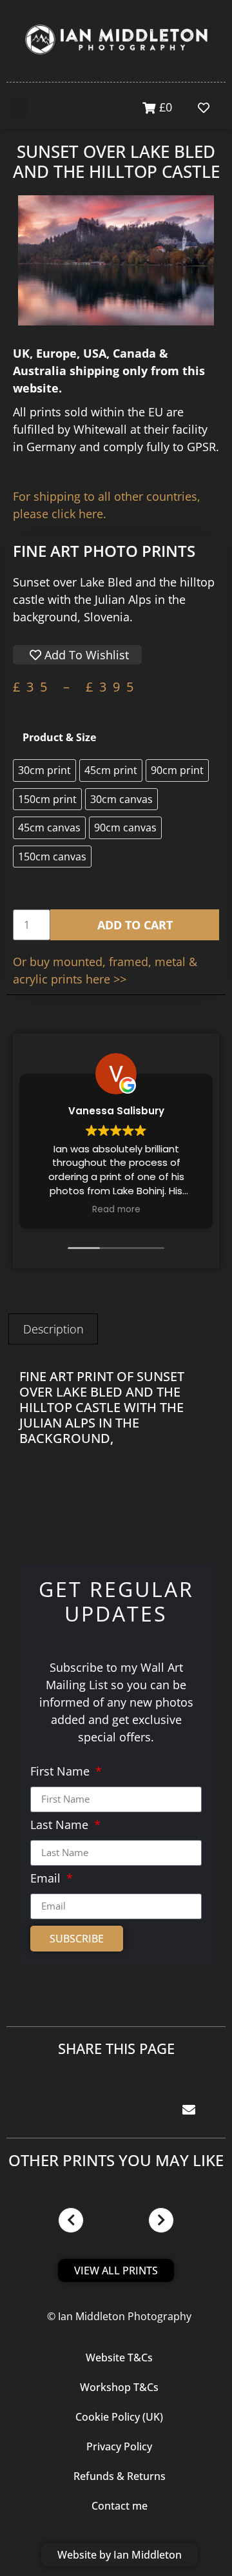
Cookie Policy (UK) (119, 2417)
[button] (19, 107)
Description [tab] (53, 1329)
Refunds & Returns (120, 2476)
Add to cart (135, 925)
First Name (62, 1772)
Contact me (120, 2506)
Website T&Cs (119, 2358)
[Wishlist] (207, 108)
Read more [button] (116, 1210)
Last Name (61, 1825)
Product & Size (59, 737)
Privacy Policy (119, 2446)
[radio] (44, 770)
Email (47, 1879)
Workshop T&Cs (119, 2387)
